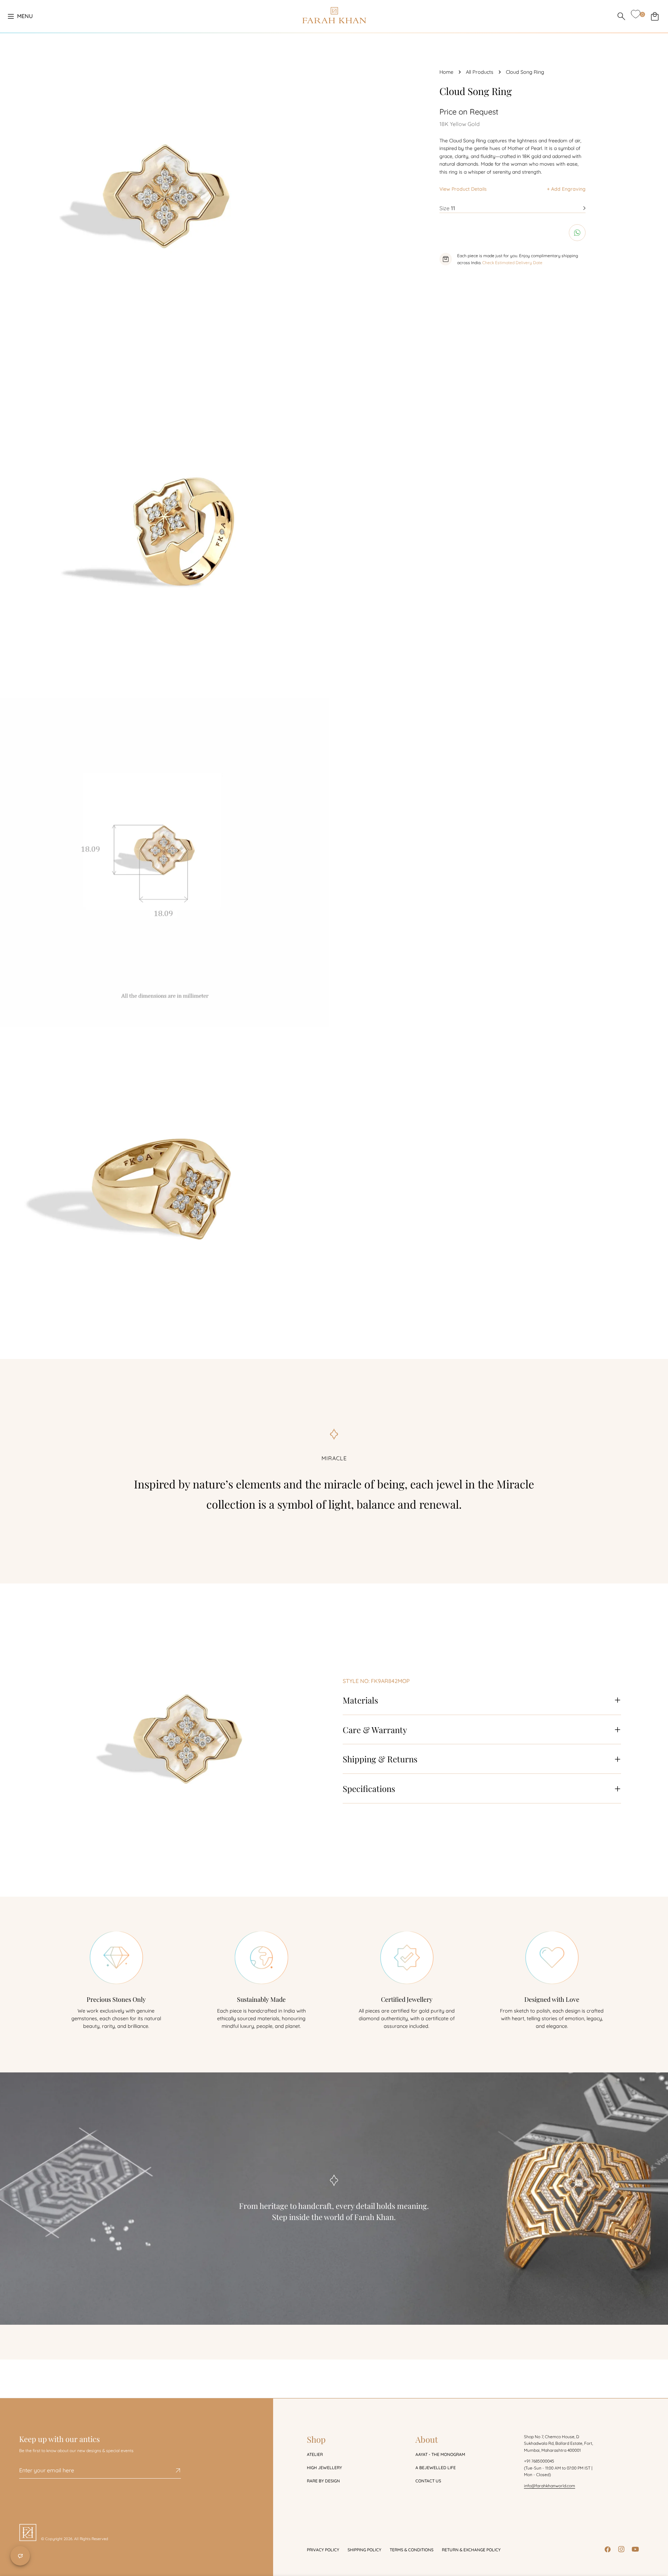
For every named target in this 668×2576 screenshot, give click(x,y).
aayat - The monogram (440, 2454)
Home (446, 72)
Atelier (315, 2454)
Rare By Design (323, 2481)
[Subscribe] (173, 2471)
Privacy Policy (323, 2550)
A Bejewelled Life (436, 2468)
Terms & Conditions (412, 2550)
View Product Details (463, 189)
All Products (480, 72)
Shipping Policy (364, 2550)
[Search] (621, 16)
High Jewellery (324, 2468)
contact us (428, 2481)
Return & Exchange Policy (471, 2550)
